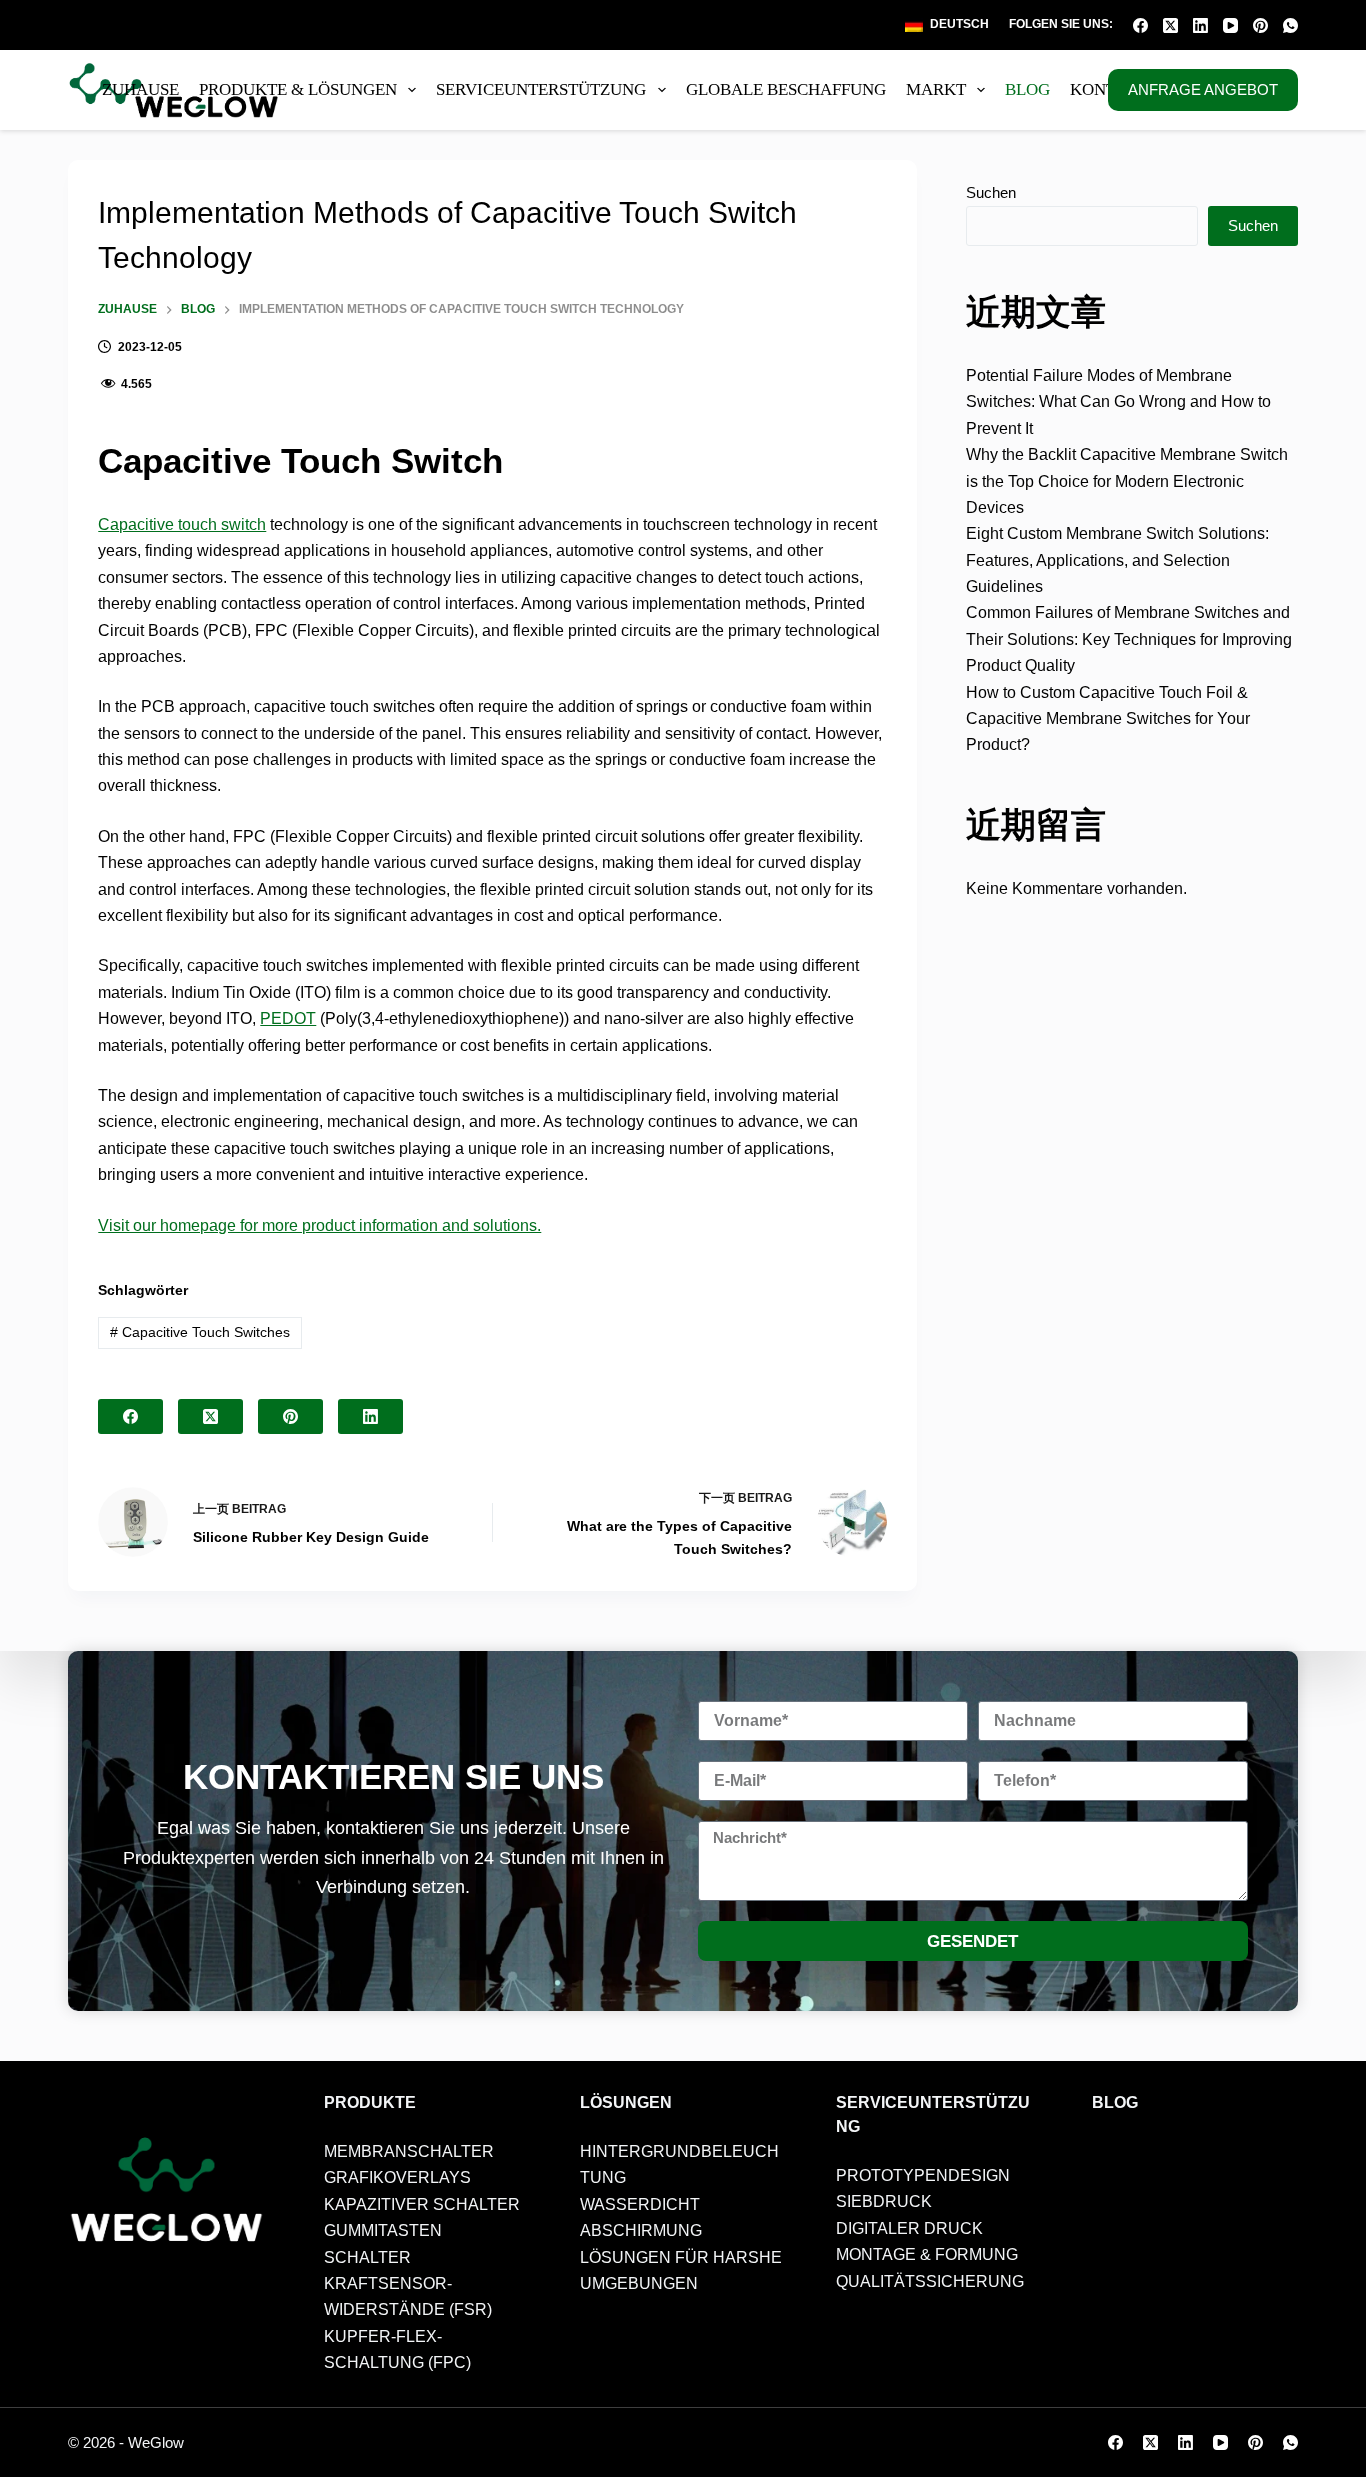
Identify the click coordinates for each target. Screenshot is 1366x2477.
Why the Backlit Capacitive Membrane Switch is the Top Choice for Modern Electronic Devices (1127, 481)
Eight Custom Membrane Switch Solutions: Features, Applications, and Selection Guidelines (1117, 560)
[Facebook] (1140, 25)
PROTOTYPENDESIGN (923, 2175)
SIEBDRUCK (884, 2201)
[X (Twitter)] (1170, 25)
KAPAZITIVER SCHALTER (422, 2204)
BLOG (1027, 89)
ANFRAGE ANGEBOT (1203, 89)
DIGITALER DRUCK (909, 2228)
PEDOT (288, 1018)
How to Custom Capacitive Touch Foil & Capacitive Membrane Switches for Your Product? (1108, 719)
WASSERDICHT (640, 2204)
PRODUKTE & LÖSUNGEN (298, 89)
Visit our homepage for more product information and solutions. (319, 1225)
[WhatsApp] (1290, 25)
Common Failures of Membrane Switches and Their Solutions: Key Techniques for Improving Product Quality (1129, 639)
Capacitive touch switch (182, 524)
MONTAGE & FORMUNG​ (927, 2254)
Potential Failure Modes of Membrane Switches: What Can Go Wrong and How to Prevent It (1118, 402)
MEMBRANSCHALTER (409, 2151)
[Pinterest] (1260, 25)
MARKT (936, 89)
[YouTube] (1230, 25)
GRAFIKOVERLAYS (397, 2177)
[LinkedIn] (1200, 25)
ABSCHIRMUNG (641, 2230)
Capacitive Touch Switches (200, 1332)
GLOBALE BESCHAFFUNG (786, 89)
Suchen (991, 192)
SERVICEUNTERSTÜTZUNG (541, 89)
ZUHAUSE (140, 89)
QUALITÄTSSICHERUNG (930, 2281)
